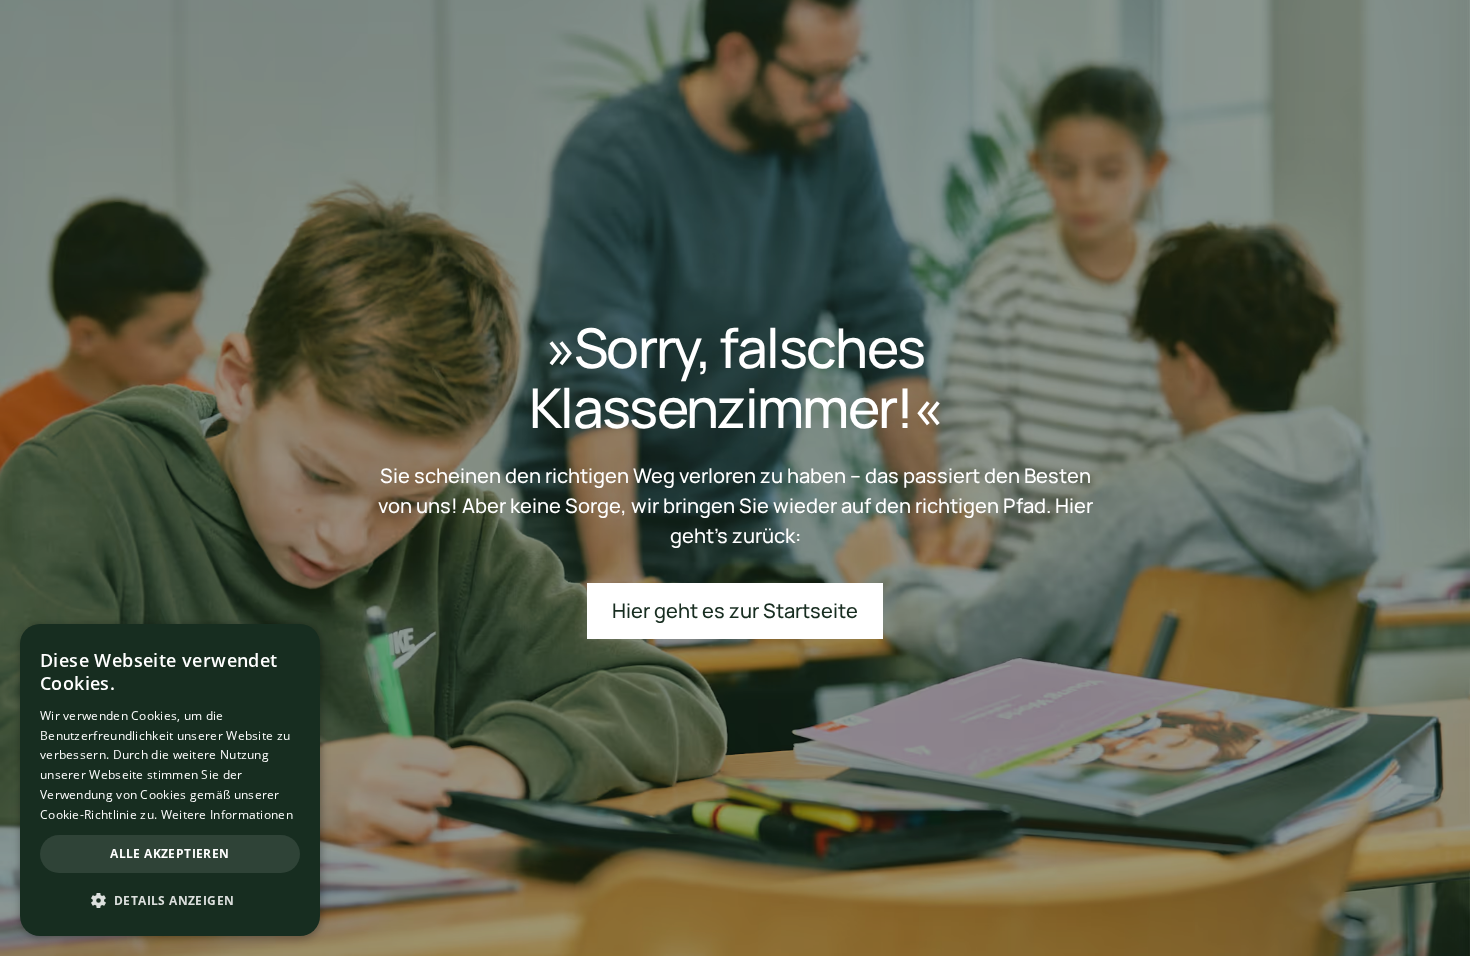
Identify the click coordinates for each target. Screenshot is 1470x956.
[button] (170, 901)
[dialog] (170, 780)
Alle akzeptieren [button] (169, 853)
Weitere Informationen (227, 814)
